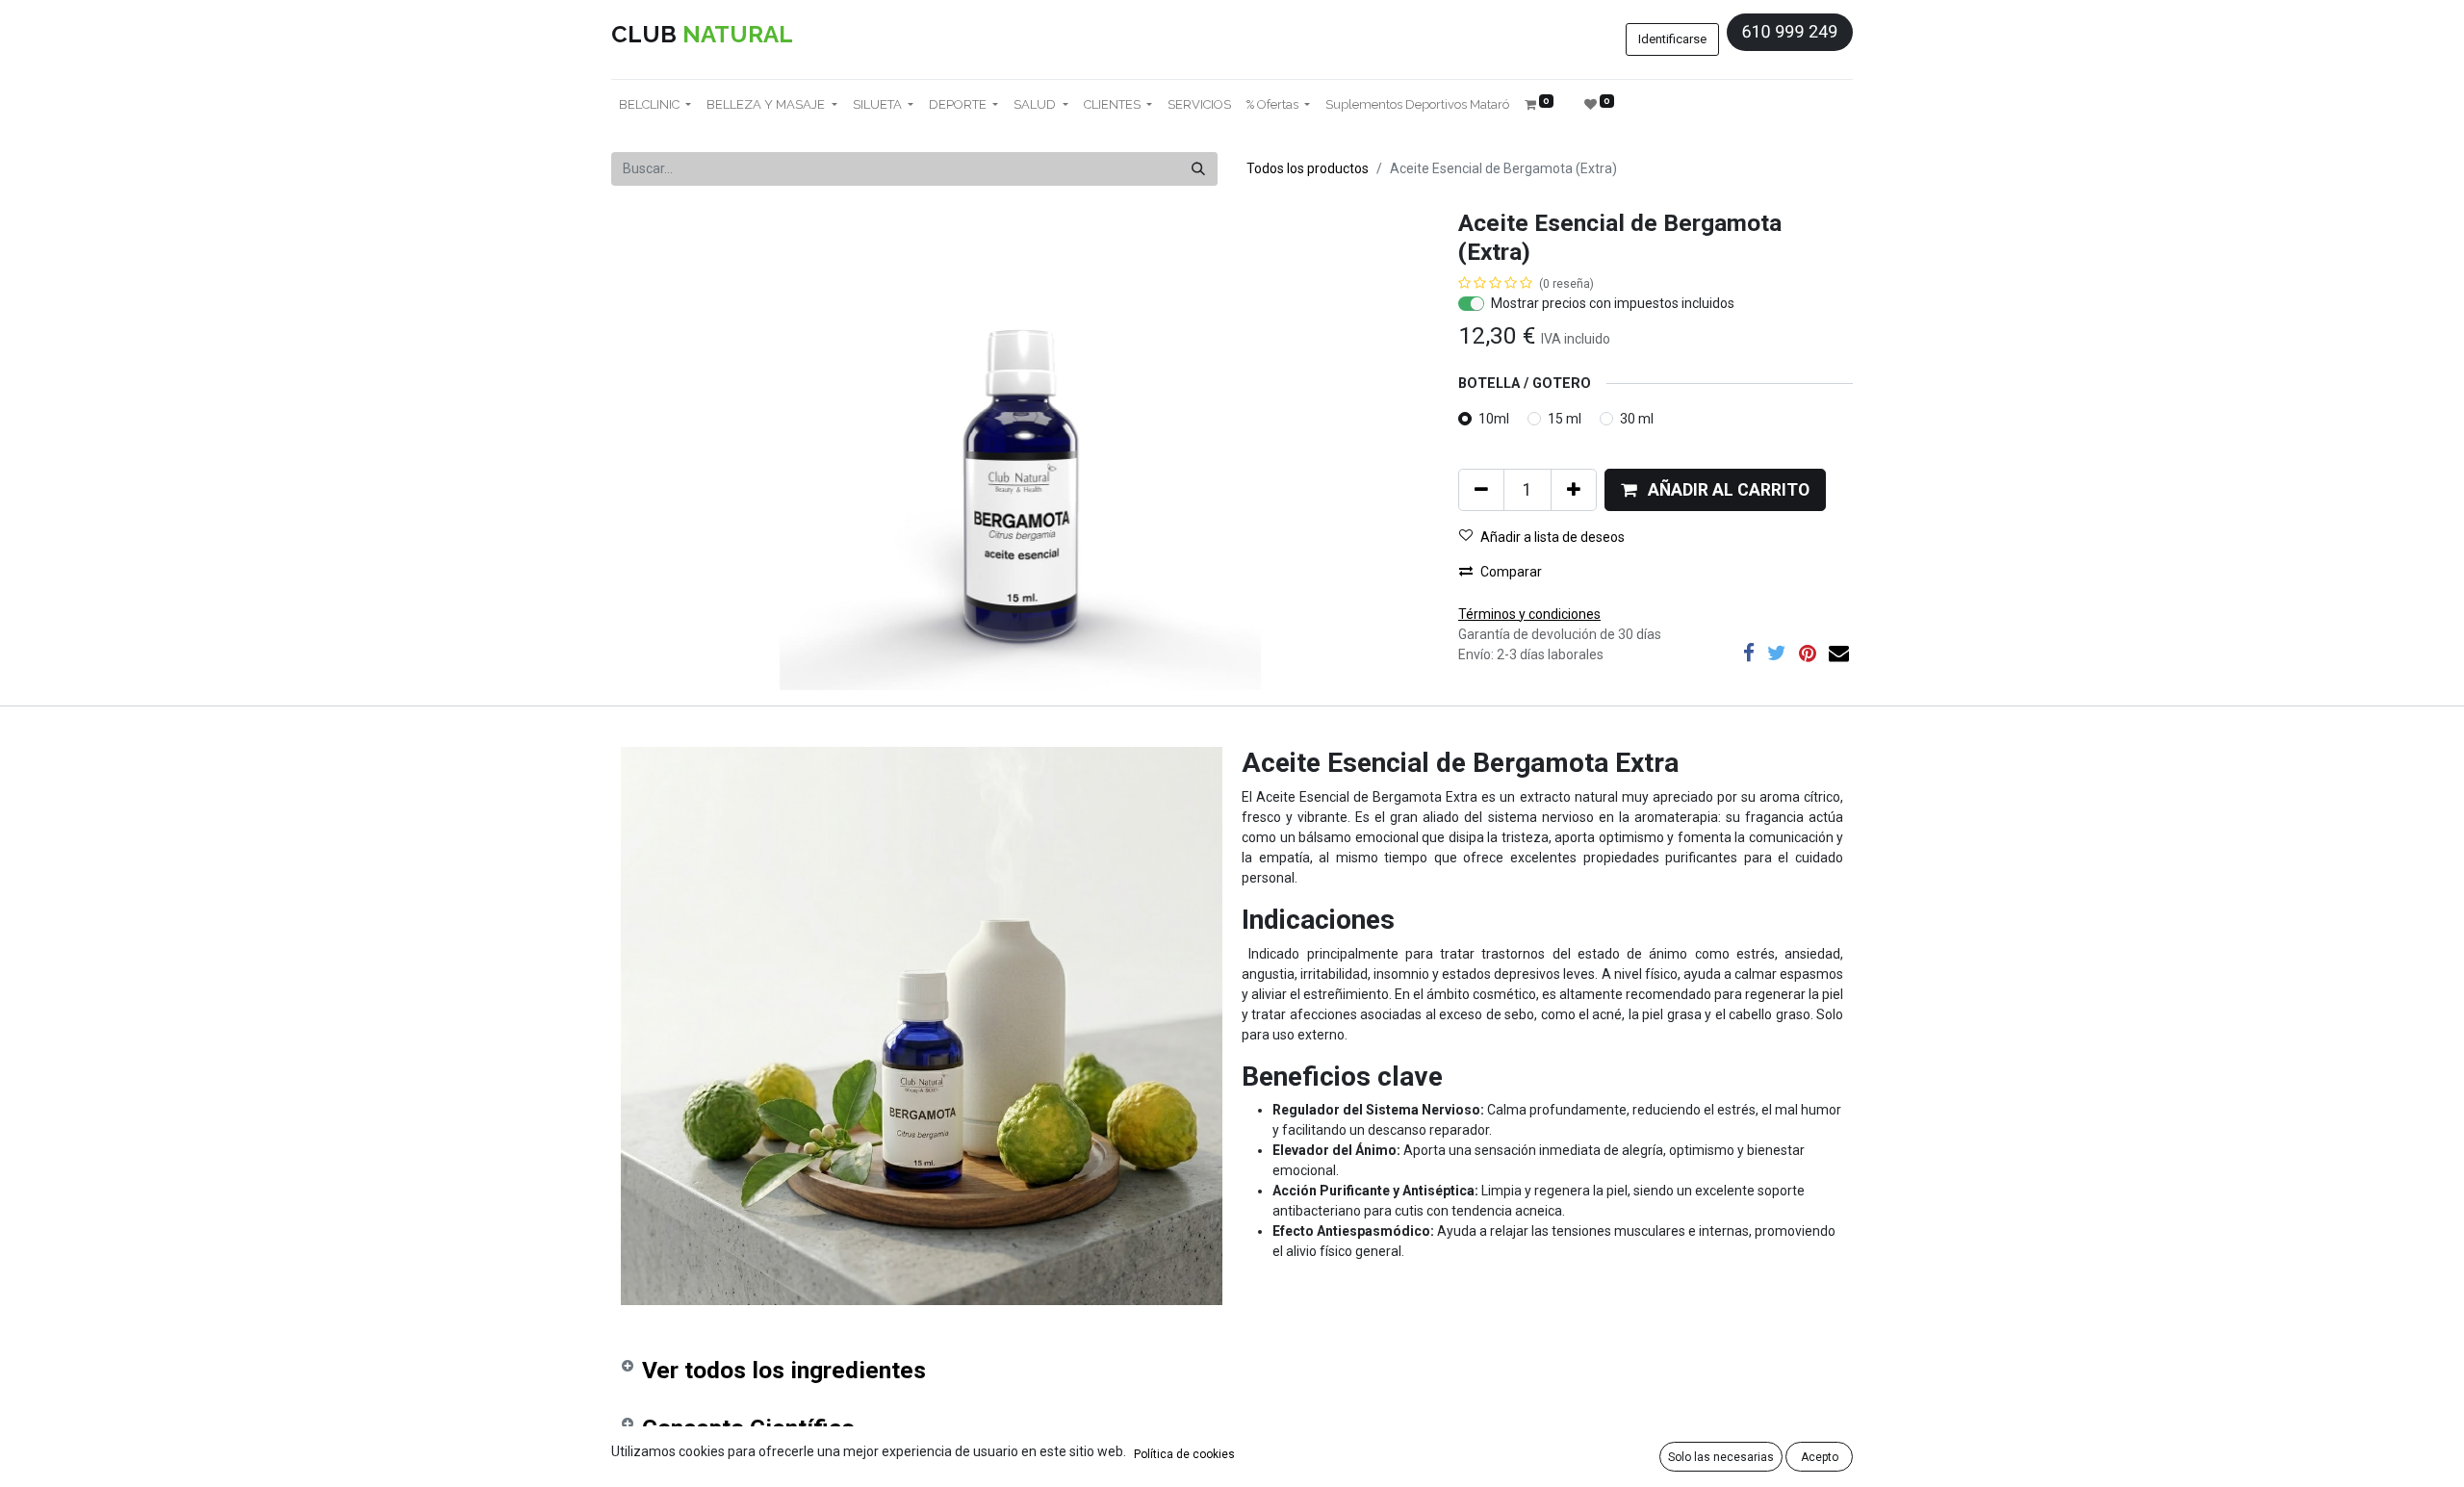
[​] (1749, 653)
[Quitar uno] (1481, 490)
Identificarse (1672, 39)
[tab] (1232, 1374)
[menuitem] (1199, 105)
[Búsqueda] (1198, 169)
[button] (1715, 490)
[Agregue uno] (1574, 490)
